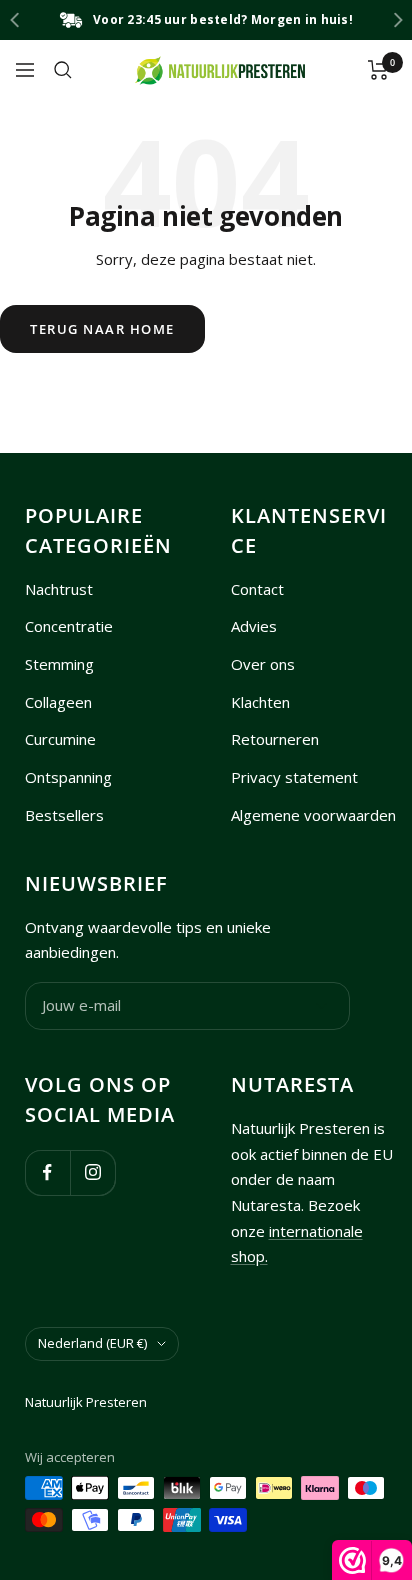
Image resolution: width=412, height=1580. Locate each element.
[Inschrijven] (321, 1006)
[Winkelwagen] (378, 70)
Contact (257, 589)
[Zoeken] (63, 70)
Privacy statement (294, 777)
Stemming (59, 664)
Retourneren (275, 739)
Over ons (263, 664)
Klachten (260, 702)
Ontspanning (68, 777)
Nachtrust (59, 589)
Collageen (58, 702)
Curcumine (60, 739)
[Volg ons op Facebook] (47, 1172)
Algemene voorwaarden (313, 815)
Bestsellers (64, 815)
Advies (254, 626)
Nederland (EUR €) (92, 1343)
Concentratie (69, 626)
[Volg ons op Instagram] (92, 1172)
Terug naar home (102, 329)
